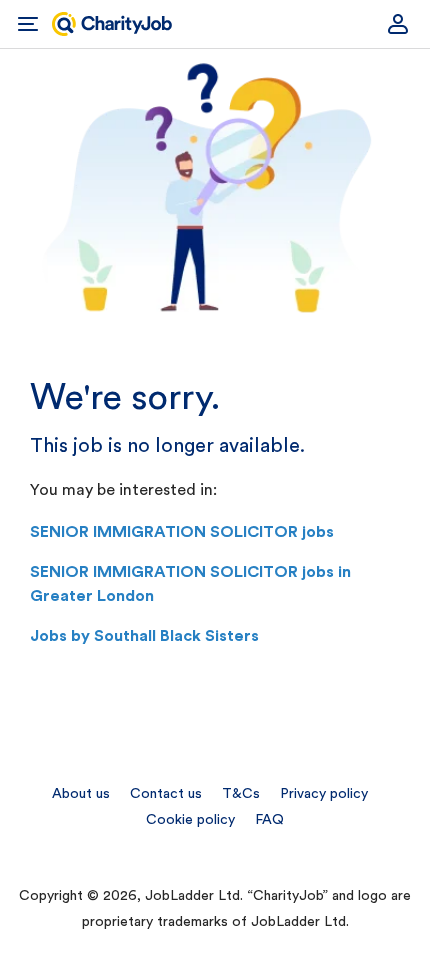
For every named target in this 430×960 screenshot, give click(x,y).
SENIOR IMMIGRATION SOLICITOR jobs (182, 532)
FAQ (269, 820)
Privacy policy (324, 794)
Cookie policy (190, 820)
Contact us (166, 794)
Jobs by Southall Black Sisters (144, 636)
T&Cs (241, 794)
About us (81, 794)
